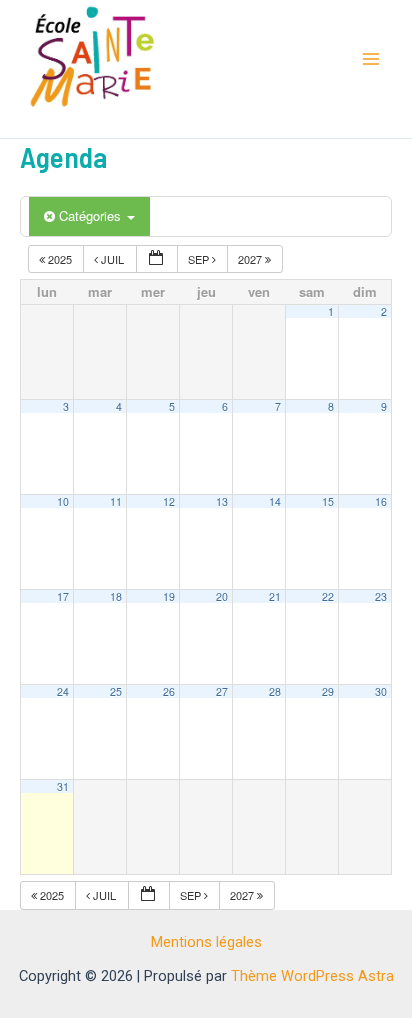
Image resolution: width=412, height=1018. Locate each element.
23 (381, 596)
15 (328, 501)
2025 (60, 259)
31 (63, 786)
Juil (112, 259)
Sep (200, 259)
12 (169, 501)
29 (328, 691)
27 (222, 691)
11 (116, 501)
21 (275, 596)
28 (275, 691)
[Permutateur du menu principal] (371, 59)
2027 (251, 259)
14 (275, 501)
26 (169, 691)
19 (169, 596)
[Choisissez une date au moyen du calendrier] (157, 259)
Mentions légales (206, 942)
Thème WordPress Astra (312, 976)
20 (222, 596)
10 (63, 501)
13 (222, 501)
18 (116, 596)
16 (381, 501)
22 (328, 596)
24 (63, 691)
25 (116, 691)
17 (63, 596)
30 (381, 691)
